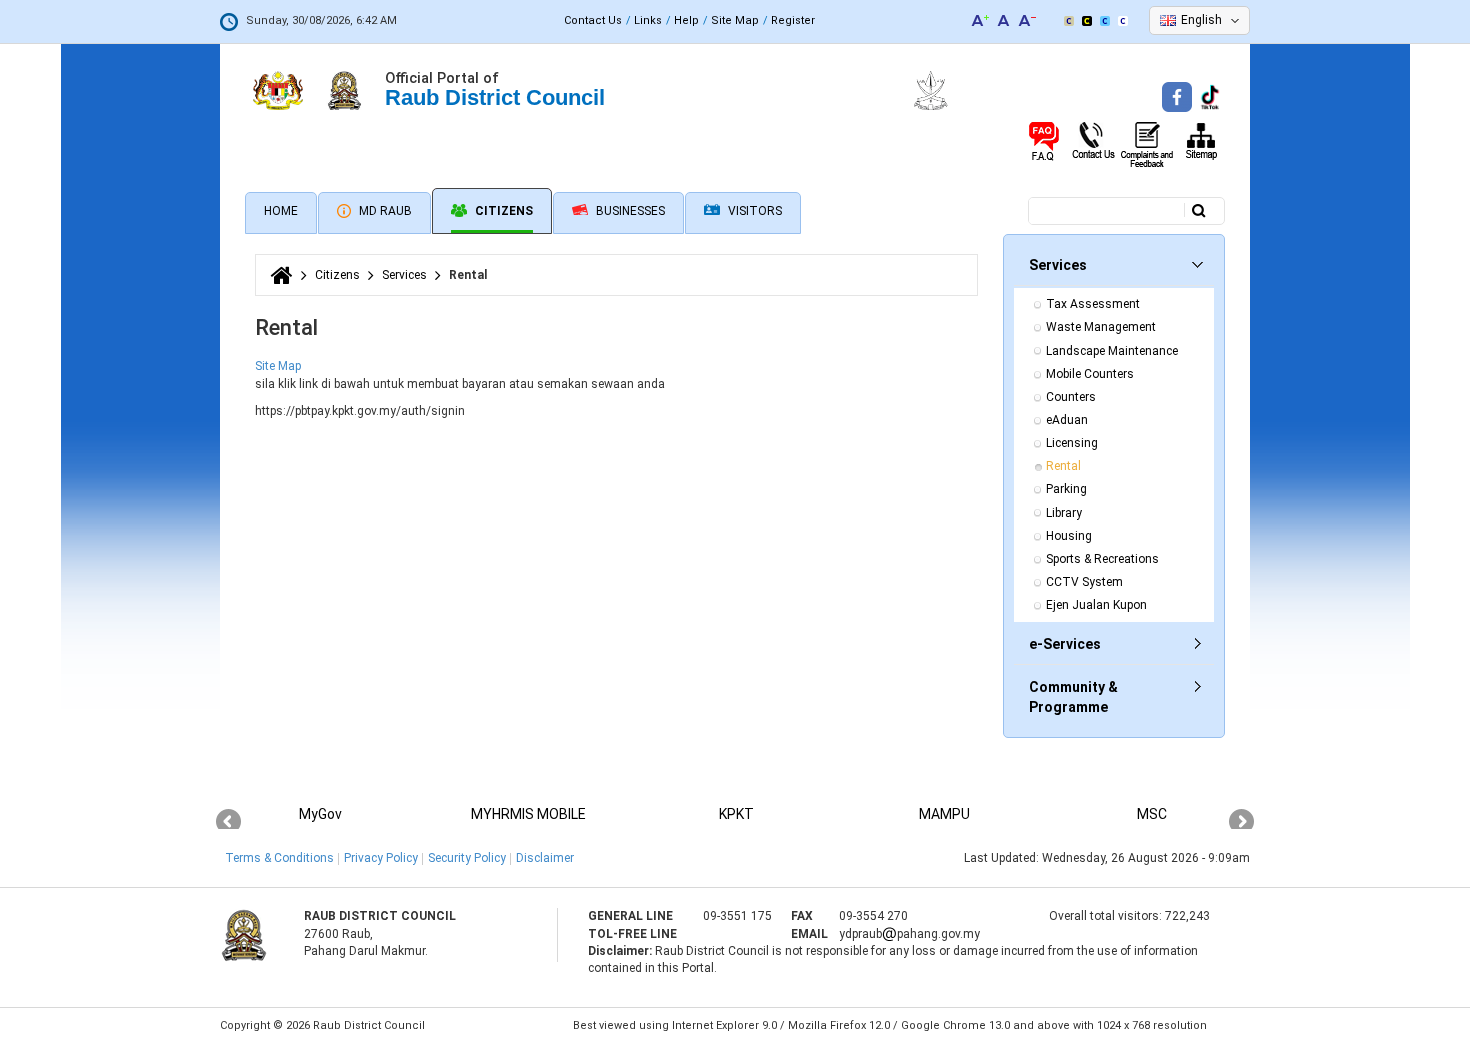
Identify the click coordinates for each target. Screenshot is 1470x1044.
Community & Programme (1073, 697)
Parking (1066, 489)
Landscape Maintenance (1112, 351)
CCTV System (1084, 582)
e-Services (1065, 644)
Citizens (502, 211)
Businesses (629, 211)
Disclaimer (545, 858)
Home (281, 211)
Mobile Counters (1090, 374)
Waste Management (1101, 327)
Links (648, 20)
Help (686, 20)
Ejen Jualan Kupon (1096, 605)
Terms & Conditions (279, 858)
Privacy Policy (381, 858)
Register (793, 20)
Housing (1069, 536)
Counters (1071, 397)
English (1201, 20)
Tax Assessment (1093, 304)
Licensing (1072, 443)
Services (404, 275)
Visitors (753, 211)
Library (1064, 513)
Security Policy (467, 858)
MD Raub (384, 211)
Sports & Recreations (1102, 559)
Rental (1063, 466)
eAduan (1067, 420)
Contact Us (593, 20)
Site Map (735, 20)
